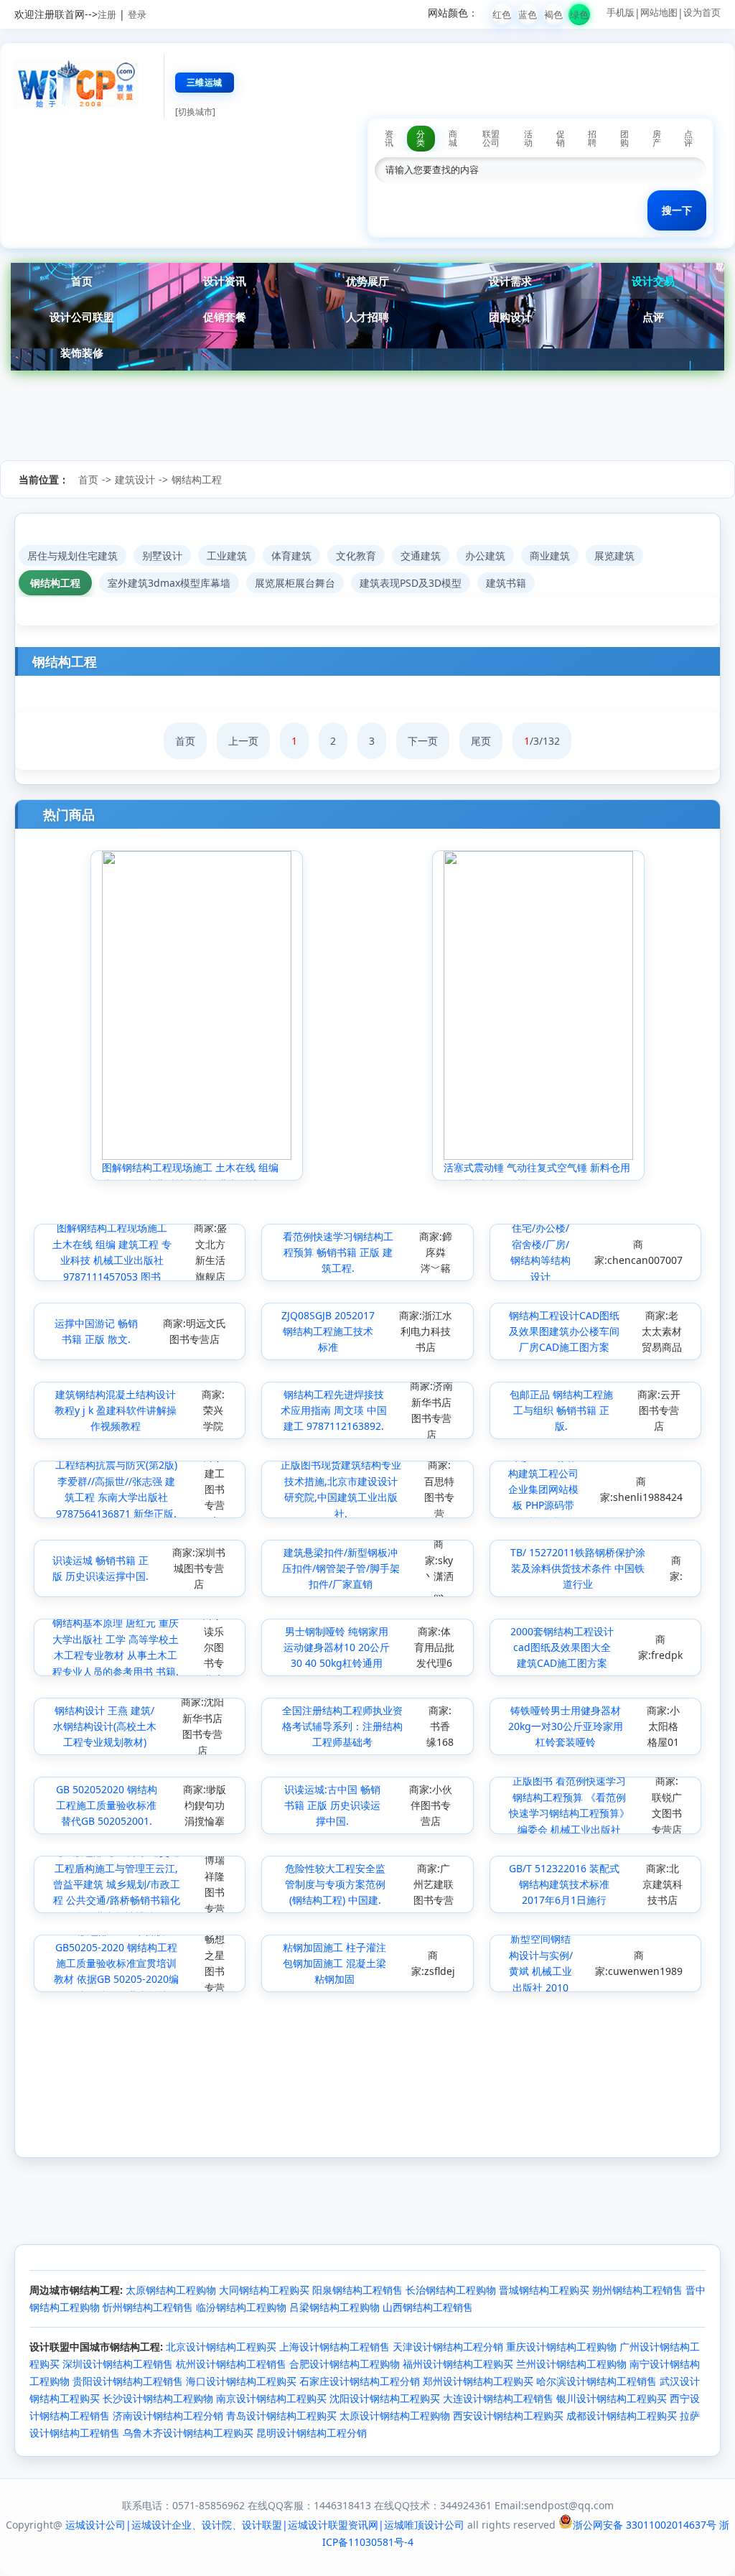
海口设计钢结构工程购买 (241, 2381)
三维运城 (205, 82)
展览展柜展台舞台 (295, 583)
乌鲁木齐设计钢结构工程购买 (188, 2433)
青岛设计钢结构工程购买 (281, 2415)
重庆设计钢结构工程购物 (561, 2347)
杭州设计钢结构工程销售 (231, 2364)
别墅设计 (162, 555)
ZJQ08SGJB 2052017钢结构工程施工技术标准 (328, 1331)
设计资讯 (225, 281)
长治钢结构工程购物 (451, 2290)
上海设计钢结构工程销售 (334, 2347)
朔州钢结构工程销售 (637, 2290)
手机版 (621, 12)
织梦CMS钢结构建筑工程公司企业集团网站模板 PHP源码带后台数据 (543, 1489)
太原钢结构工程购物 (171, 2290)
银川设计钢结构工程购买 (612, 2398)
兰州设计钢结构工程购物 (571, 2364)
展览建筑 (614, 555)
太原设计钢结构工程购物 (395, 2415)
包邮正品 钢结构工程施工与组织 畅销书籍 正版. (561, 1410)
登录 (137, 14)
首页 (82, 281)
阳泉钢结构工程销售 (357, 2290)
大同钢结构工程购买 (264, 2290)
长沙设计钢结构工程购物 (158, 2398)
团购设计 (510, 317)
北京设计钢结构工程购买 (221, 2347)
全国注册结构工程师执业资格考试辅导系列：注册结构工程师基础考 (342, 1726)
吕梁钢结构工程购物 (334, 2307)
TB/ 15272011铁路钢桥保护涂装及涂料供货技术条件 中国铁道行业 (578, 1568)
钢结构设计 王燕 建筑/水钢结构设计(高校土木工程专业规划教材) (105, 1726)
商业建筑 (550, 555)
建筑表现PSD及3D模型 (411, 583)
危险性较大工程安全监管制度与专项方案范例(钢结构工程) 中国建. (335, 1884)
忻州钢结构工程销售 (148, 2307)
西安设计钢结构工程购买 (508, 2415)
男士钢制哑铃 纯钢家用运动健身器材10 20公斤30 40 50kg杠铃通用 (337, 1647)
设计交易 (653, 281)
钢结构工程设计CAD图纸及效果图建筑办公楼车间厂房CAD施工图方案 (564, 1331)
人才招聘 (367, 317)
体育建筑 (291, 555)
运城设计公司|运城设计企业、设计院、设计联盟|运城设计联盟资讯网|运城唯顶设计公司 (265, 2525)
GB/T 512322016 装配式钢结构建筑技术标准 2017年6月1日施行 (564, 1884)
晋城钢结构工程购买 (544, 2290)
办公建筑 (485, 555)
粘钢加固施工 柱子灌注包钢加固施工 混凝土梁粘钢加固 (334, 1963)
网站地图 (659, 12)
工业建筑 (227, 555)
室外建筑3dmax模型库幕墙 (169, 583)
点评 (653, 317)
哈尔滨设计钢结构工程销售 (596, 2381)
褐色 (553, 14)
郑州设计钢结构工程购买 (478, 2381)
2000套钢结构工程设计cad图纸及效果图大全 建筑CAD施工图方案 (562, 1647)
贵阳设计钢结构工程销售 (128, 2381)
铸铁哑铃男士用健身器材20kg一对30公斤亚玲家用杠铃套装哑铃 (566, 1726)
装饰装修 (82, 353)
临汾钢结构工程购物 (241, 2307)
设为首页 (702, 12)
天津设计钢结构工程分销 (448, 2347)
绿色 (579, 14)
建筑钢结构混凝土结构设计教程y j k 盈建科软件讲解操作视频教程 (116, 1410)
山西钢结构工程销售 (428, 2307)
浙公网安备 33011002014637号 (645, 2525)
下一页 (423, 741)
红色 (502, 14)
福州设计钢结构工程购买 (458, 2364)
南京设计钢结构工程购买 (271, 2398)
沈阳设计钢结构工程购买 (385, 2398)
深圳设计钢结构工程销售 (118, 2364)
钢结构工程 (197, 479)
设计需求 (510, 281)
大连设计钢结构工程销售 (498, 2398)
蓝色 (528, 14)
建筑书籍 (506, 583)
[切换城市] (195, 112)
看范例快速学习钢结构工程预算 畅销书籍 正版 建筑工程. (338, 1252)
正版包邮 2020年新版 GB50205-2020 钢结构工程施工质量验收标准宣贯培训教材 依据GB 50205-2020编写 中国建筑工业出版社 (116, 1963)
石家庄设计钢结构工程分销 (360, 2381)
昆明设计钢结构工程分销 (312, 2433)
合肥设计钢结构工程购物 (345, 2364)
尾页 (481, 741)
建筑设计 (135, 479)
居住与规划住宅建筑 (72, 555)
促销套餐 (225, 317)
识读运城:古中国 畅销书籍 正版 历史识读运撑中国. (332, 1805)
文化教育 (356, 555)
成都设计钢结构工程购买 (622, 2415)
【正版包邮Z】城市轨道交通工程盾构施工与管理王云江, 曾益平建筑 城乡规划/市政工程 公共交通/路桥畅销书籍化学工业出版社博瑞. (117, 1884)
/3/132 (542, 741)
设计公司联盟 (82, 317)
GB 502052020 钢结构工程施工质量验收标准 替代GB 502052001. (107, 1805)
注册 (107, 14)
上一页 (243, 741)
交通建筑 (421, 555)
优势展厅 (367, 281)
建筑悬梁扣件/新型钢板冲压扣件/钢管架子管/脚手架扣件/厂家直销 (341, 1568)
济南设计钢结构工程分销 (168, 2415)
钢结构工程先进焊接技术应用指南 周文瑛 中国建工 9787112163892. (334, 1410)
